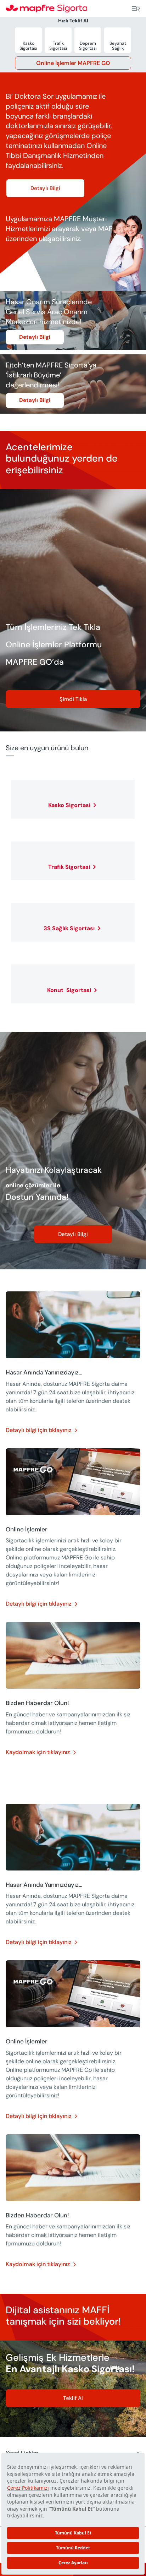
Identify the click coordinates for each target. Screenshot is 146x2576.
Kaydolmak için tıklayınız (38, 1752)
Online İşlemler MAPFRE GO (73, 63)
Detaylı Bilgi (45, 188)
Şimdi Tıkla (73, 699)
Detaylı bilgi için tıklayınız (38, 1430)
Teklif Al (73, 2398)
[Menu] (136, 9)
